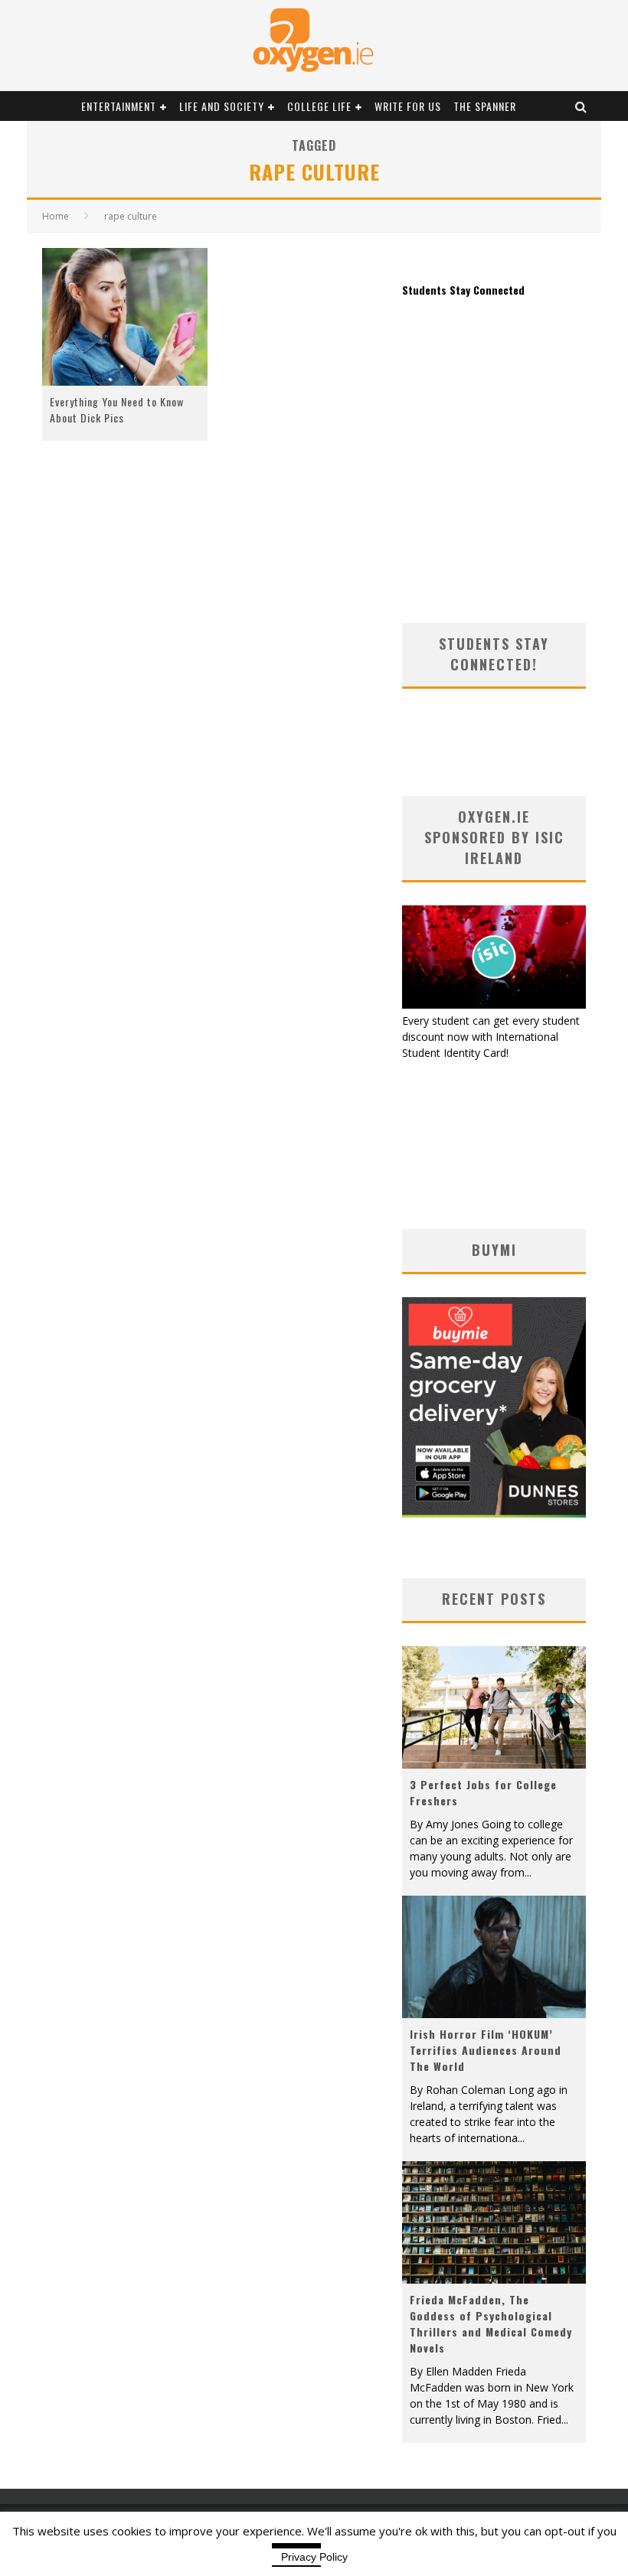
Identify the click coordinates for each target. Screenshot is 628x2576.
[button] (125, 317)
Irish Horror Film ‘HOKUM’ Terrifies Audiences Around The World (486, 2050)
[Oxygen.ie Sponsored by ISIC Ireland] (494, 1004)
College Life (319, 106)
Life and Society (222, 106)
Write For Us (408, 106)
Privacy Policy (314, 2557)
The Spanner (485, 106)
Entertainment (119, 106)
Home (56, 216)
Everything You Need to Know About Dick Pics (117, 409)
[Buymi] (494, 1513)
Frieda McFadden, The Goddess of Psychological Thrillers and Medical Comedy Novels (491, 2323)
